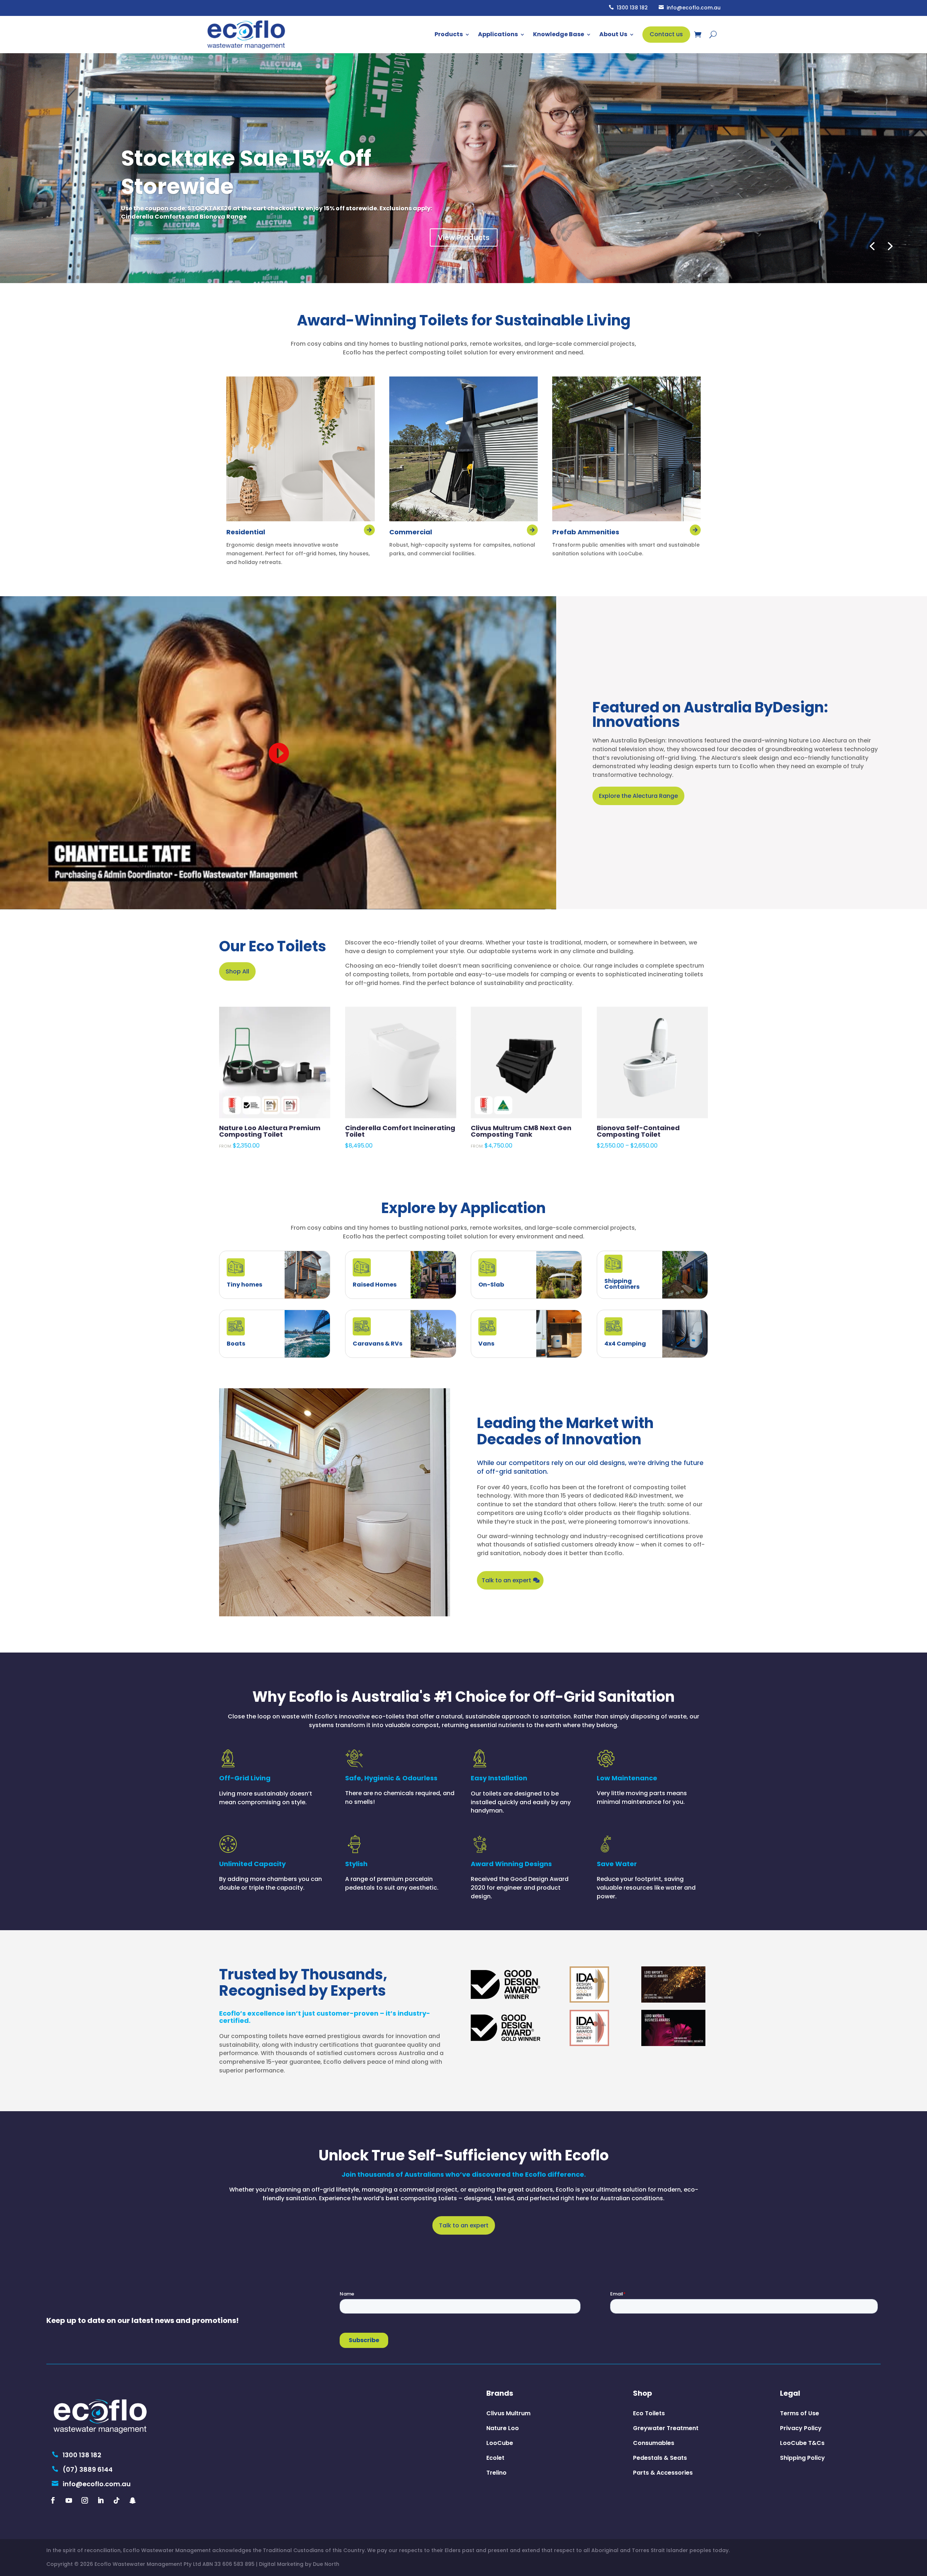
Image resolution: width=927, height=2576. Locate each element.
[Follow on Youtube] (69, 2500)
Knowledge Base (559, 34)
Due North (326, 2564)
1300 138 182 (628, 8)
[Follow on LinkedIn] (101, 2500)
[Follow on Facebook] (53, 2500)
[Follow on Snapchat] (133, 2500)
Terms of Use (800, 2413)
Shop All (237, 971)
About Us (613, 34)
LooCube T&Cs (802, 2443)
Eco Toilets (649, 2413)
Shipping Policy (802, 2458)
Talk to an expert (506, 1580)
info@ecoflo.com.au (690, 8)
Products (449, 34)
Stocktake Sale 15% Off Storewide (246, 172)
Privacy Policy (801, 2428)
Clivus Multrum (508, 2413)
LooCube (500, 2443)
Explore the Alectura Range (638, 796)
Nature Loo (503, 2428)
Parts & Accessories (663, 2473)
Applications (498, 34)
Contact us (666, 34)
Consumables (654, 2443)
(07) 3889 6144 (82, 2469)
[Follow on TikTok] (117, 2500)
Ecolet (495, 2458)
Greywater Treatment (666, 2428)
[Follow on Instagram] (85, 2500)
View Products (464, 237)
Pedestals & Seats (660, 2458)
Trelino (496, 2473)
